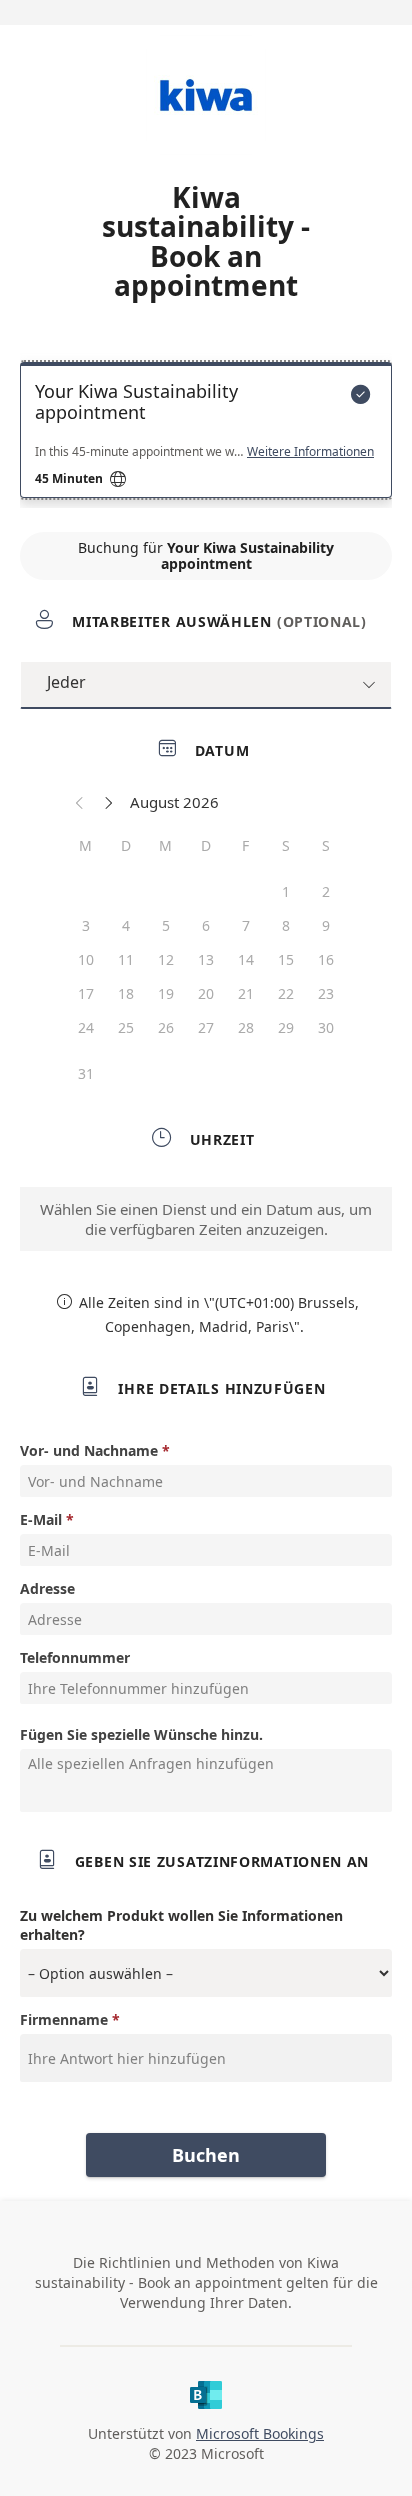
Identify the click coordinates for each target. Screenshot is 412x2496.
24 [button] (86, 1027)
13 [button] (206, 959)
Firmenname (64, 2019)
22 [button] (286, 993)
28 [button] (246, 1027)
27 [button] (206, 1027)
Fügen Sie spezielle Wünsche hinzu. (141, 1734)
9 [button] (326, 925)
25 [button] (126, 1027)
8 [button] (286, 925)
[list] (206, 435)
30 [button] (326, 1027)
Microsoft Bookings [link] (260, 2433)
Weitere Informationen (310, 452)
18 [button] (126, 993)
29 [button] (286, 1027)
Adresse (47, 1588)
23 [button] (326, 993)
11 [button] (126, 959)
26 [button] (166, 1027)
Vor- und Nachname (89, 1450)
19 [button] (166, 993)
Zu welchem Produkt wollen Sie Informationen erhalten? (181, 1925)
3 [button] (86, 925)
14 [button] (246, 959)
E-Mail (41, 1519)
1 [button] (286, 891)
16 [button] (326, 959)
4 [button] (126, 925)
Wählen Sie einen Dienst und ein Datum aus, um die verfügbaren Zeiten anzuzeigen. (206, 1219)
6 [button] (206, 925)
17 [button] (86, 993)
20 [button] (206, 993)
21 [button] (246, 993)
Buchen (206, 2155)
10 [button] (86, 959)
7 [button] (246, 925)
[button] (80, 802)
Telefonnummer (75, 1657)
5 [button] (166, 925)
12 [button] (166, 959)
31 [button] (86, 1073)
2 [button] (326, 891)
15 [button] (286, 959)
